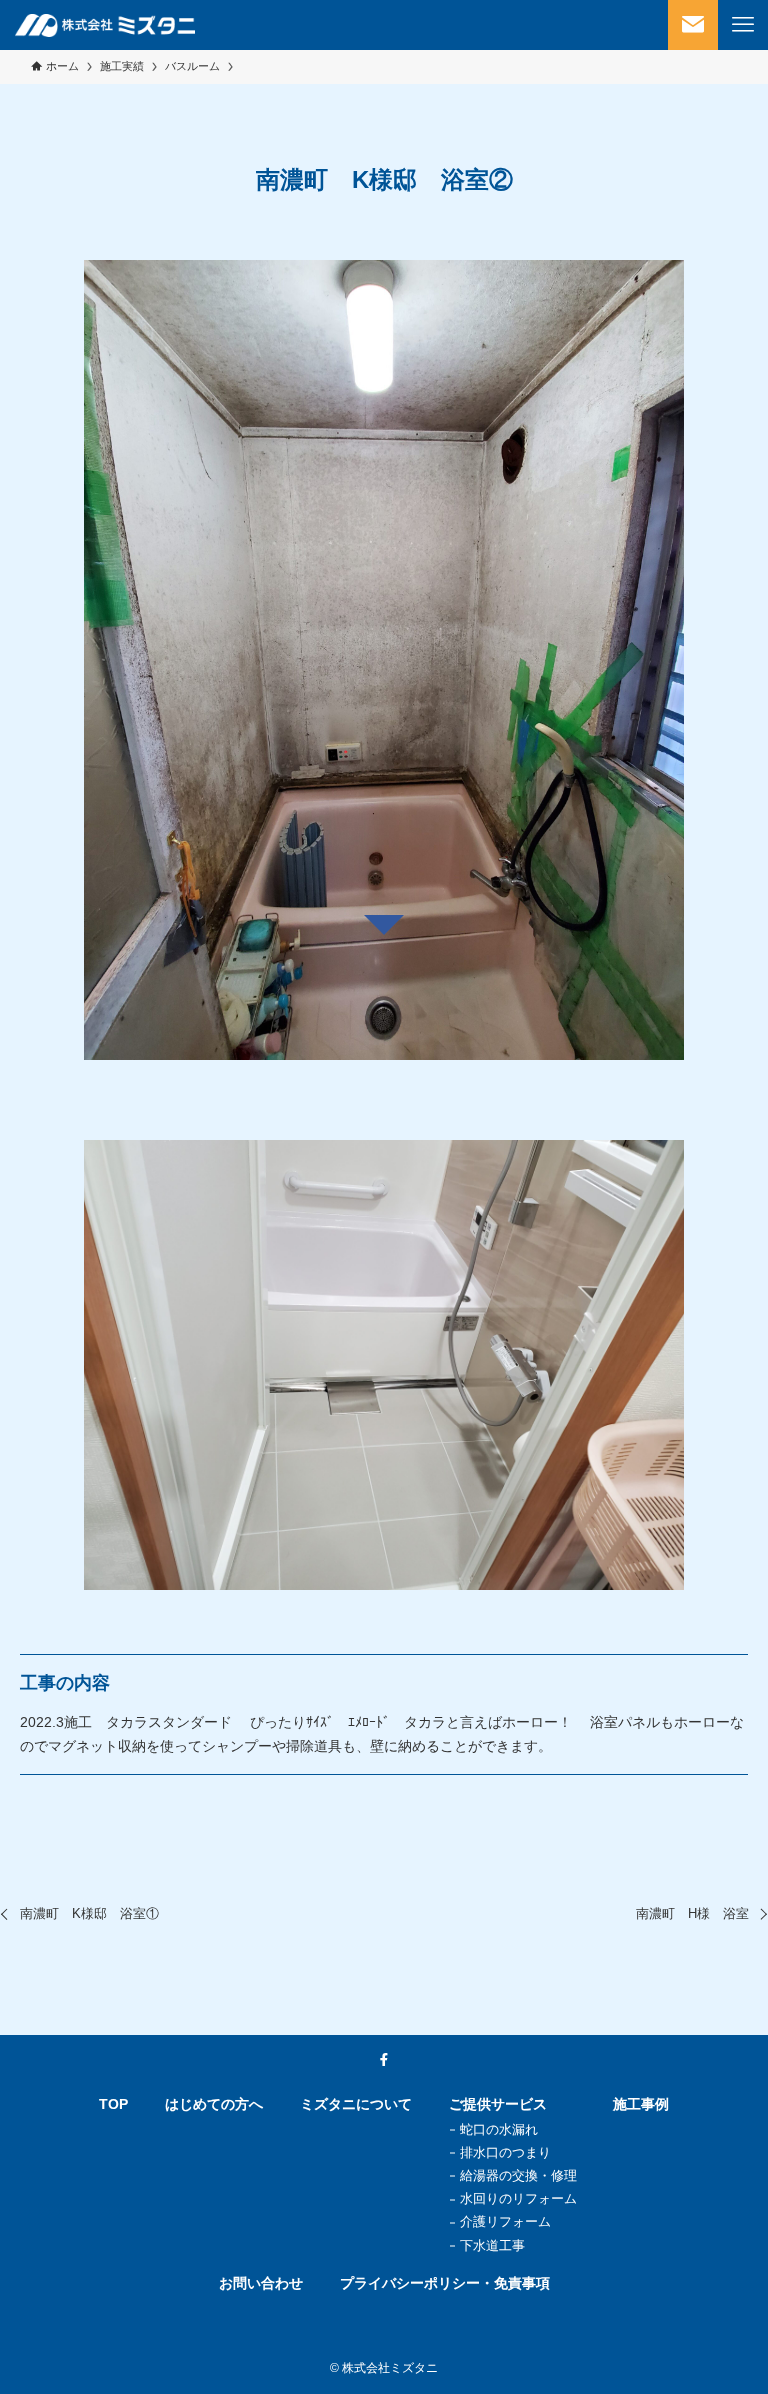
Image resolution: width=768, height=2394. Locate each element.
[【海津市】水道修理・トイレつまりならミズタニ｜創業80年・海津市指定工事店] (105, 25)
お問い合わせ (261, 2283)
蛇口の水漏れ (499, 2129)
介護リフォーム (505, 2221)
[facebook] (384, 2060)
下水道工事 (492, 2245)
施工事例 (641, 2104)
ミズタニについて (356, 2104)
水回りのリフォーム (518, 2198)
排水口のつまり (505, 2152)
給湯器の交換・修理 (518, 2175)
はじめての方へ (214, 2104)
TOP (113, 2104)
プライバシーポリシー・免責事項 (445, 2283)
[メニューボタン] (743, 25)
